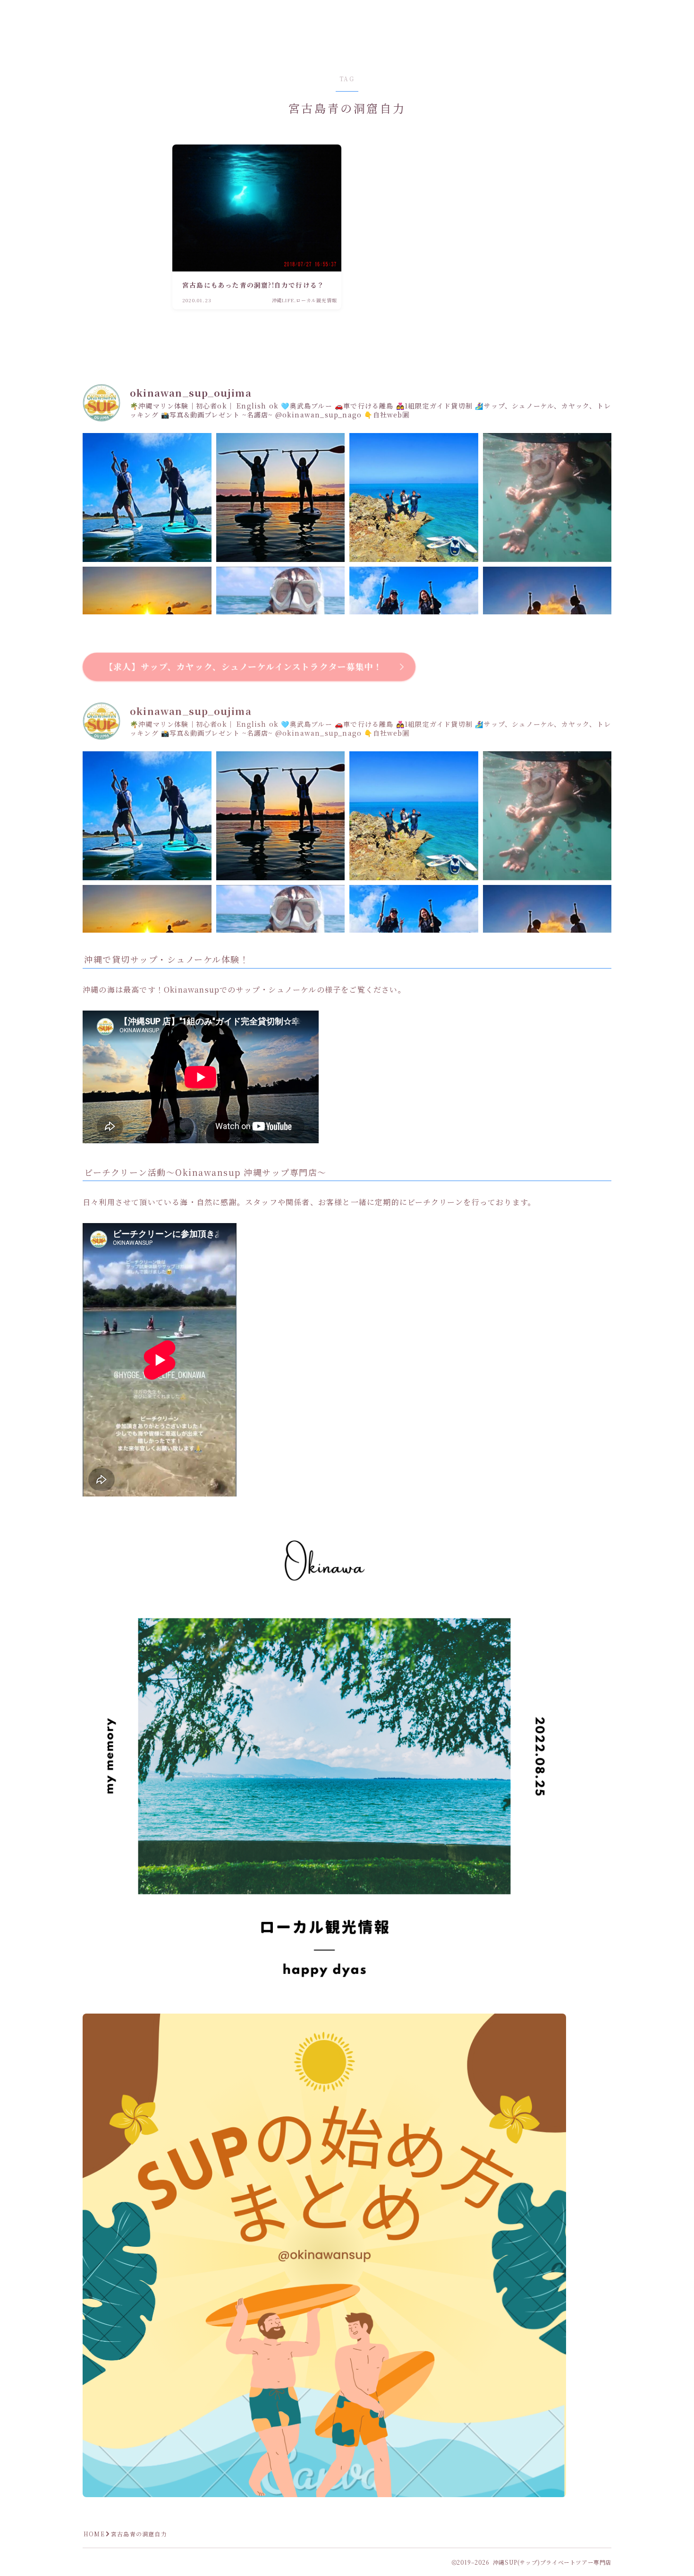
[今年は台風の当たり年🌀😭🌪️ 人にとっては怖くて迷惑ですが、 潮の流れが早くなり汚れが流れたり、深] (547, 497)
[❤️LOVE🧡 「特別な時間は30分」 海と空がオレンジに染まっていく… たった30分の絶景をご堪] (281, 497)
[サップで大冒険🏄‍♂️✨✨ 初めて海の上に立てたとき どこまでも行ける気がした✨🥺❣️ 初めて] (414, 497)
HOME (94, 2534)
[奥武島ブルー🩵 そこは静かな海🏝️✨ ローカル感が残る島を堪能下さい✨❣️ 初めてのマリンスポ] (147, 497)
